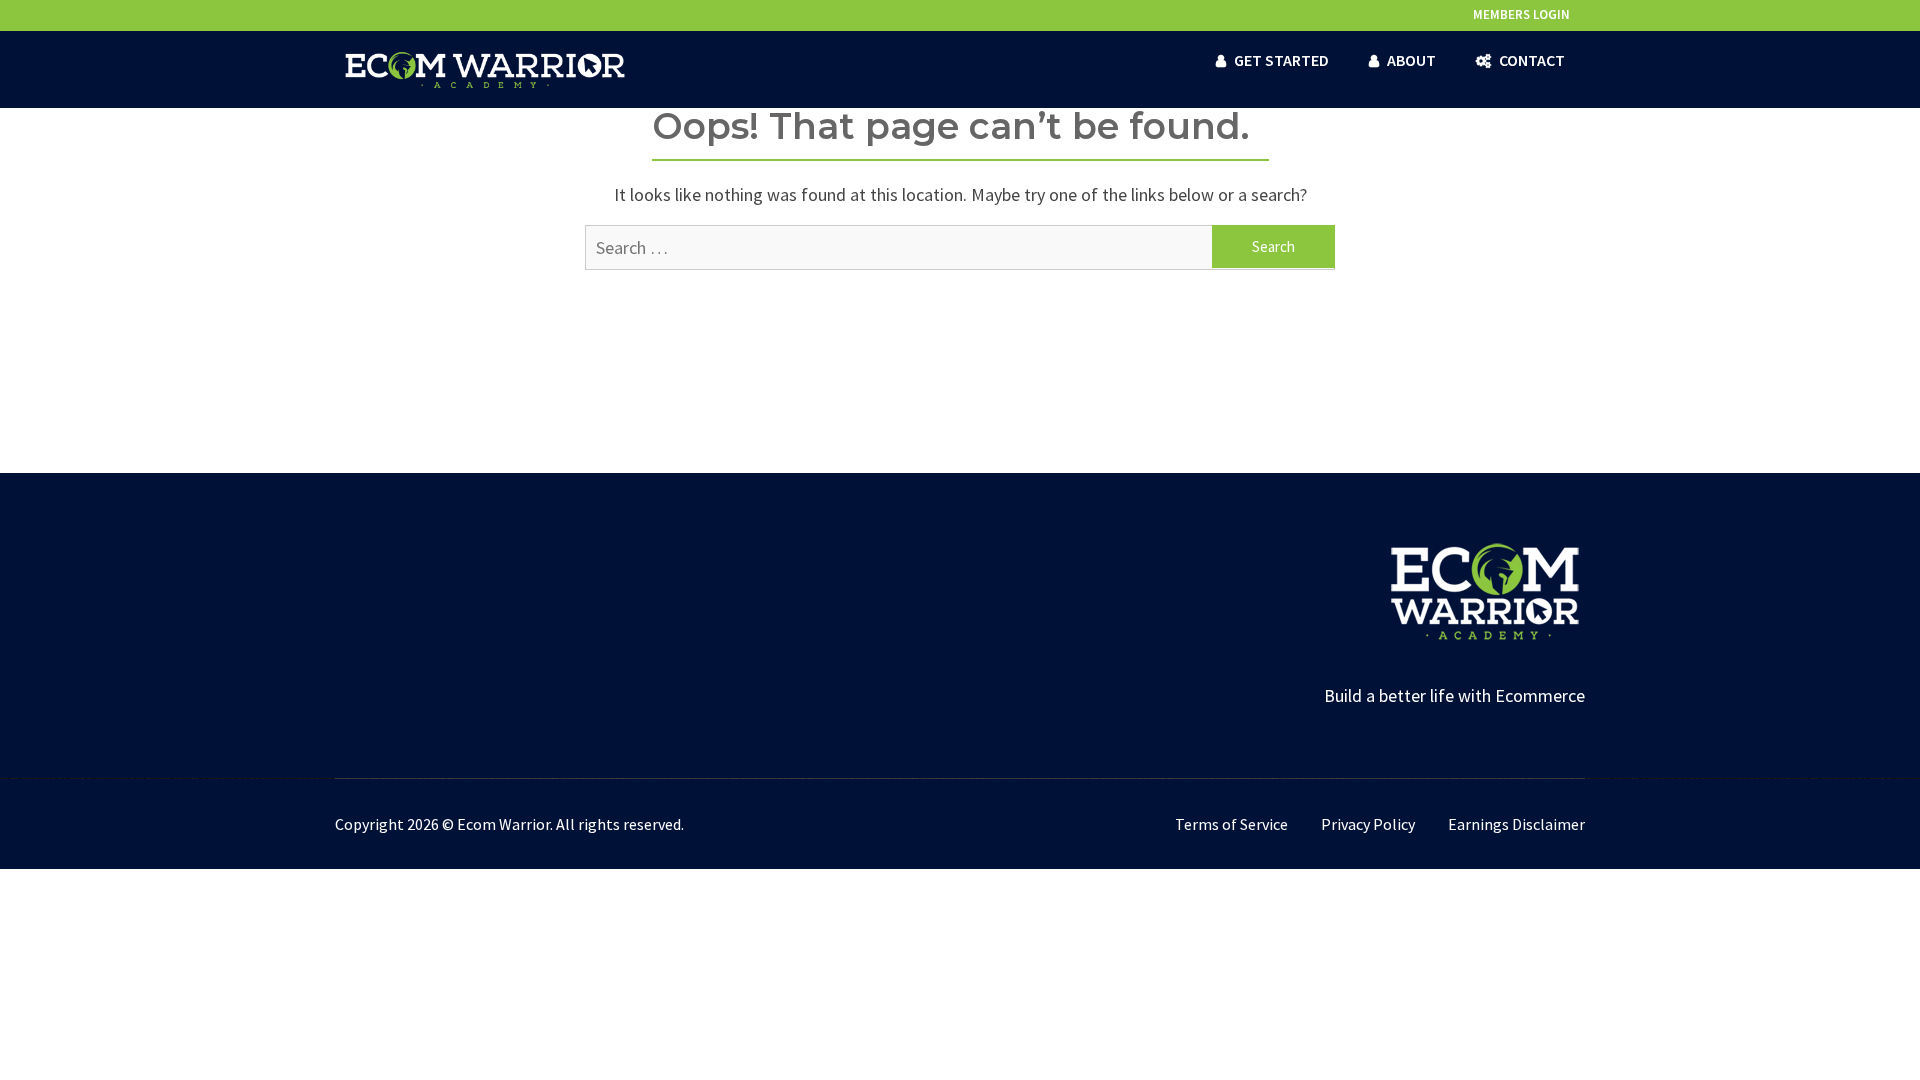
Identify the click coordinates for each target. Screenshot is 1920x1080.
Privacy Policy (1368, 824)
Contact (1532, 60)
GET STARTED (1281, 60)
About (1411, 60)
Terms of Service (1231, 824)
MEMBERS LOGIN (1521, 14)
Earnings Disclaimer (1516, 824)
